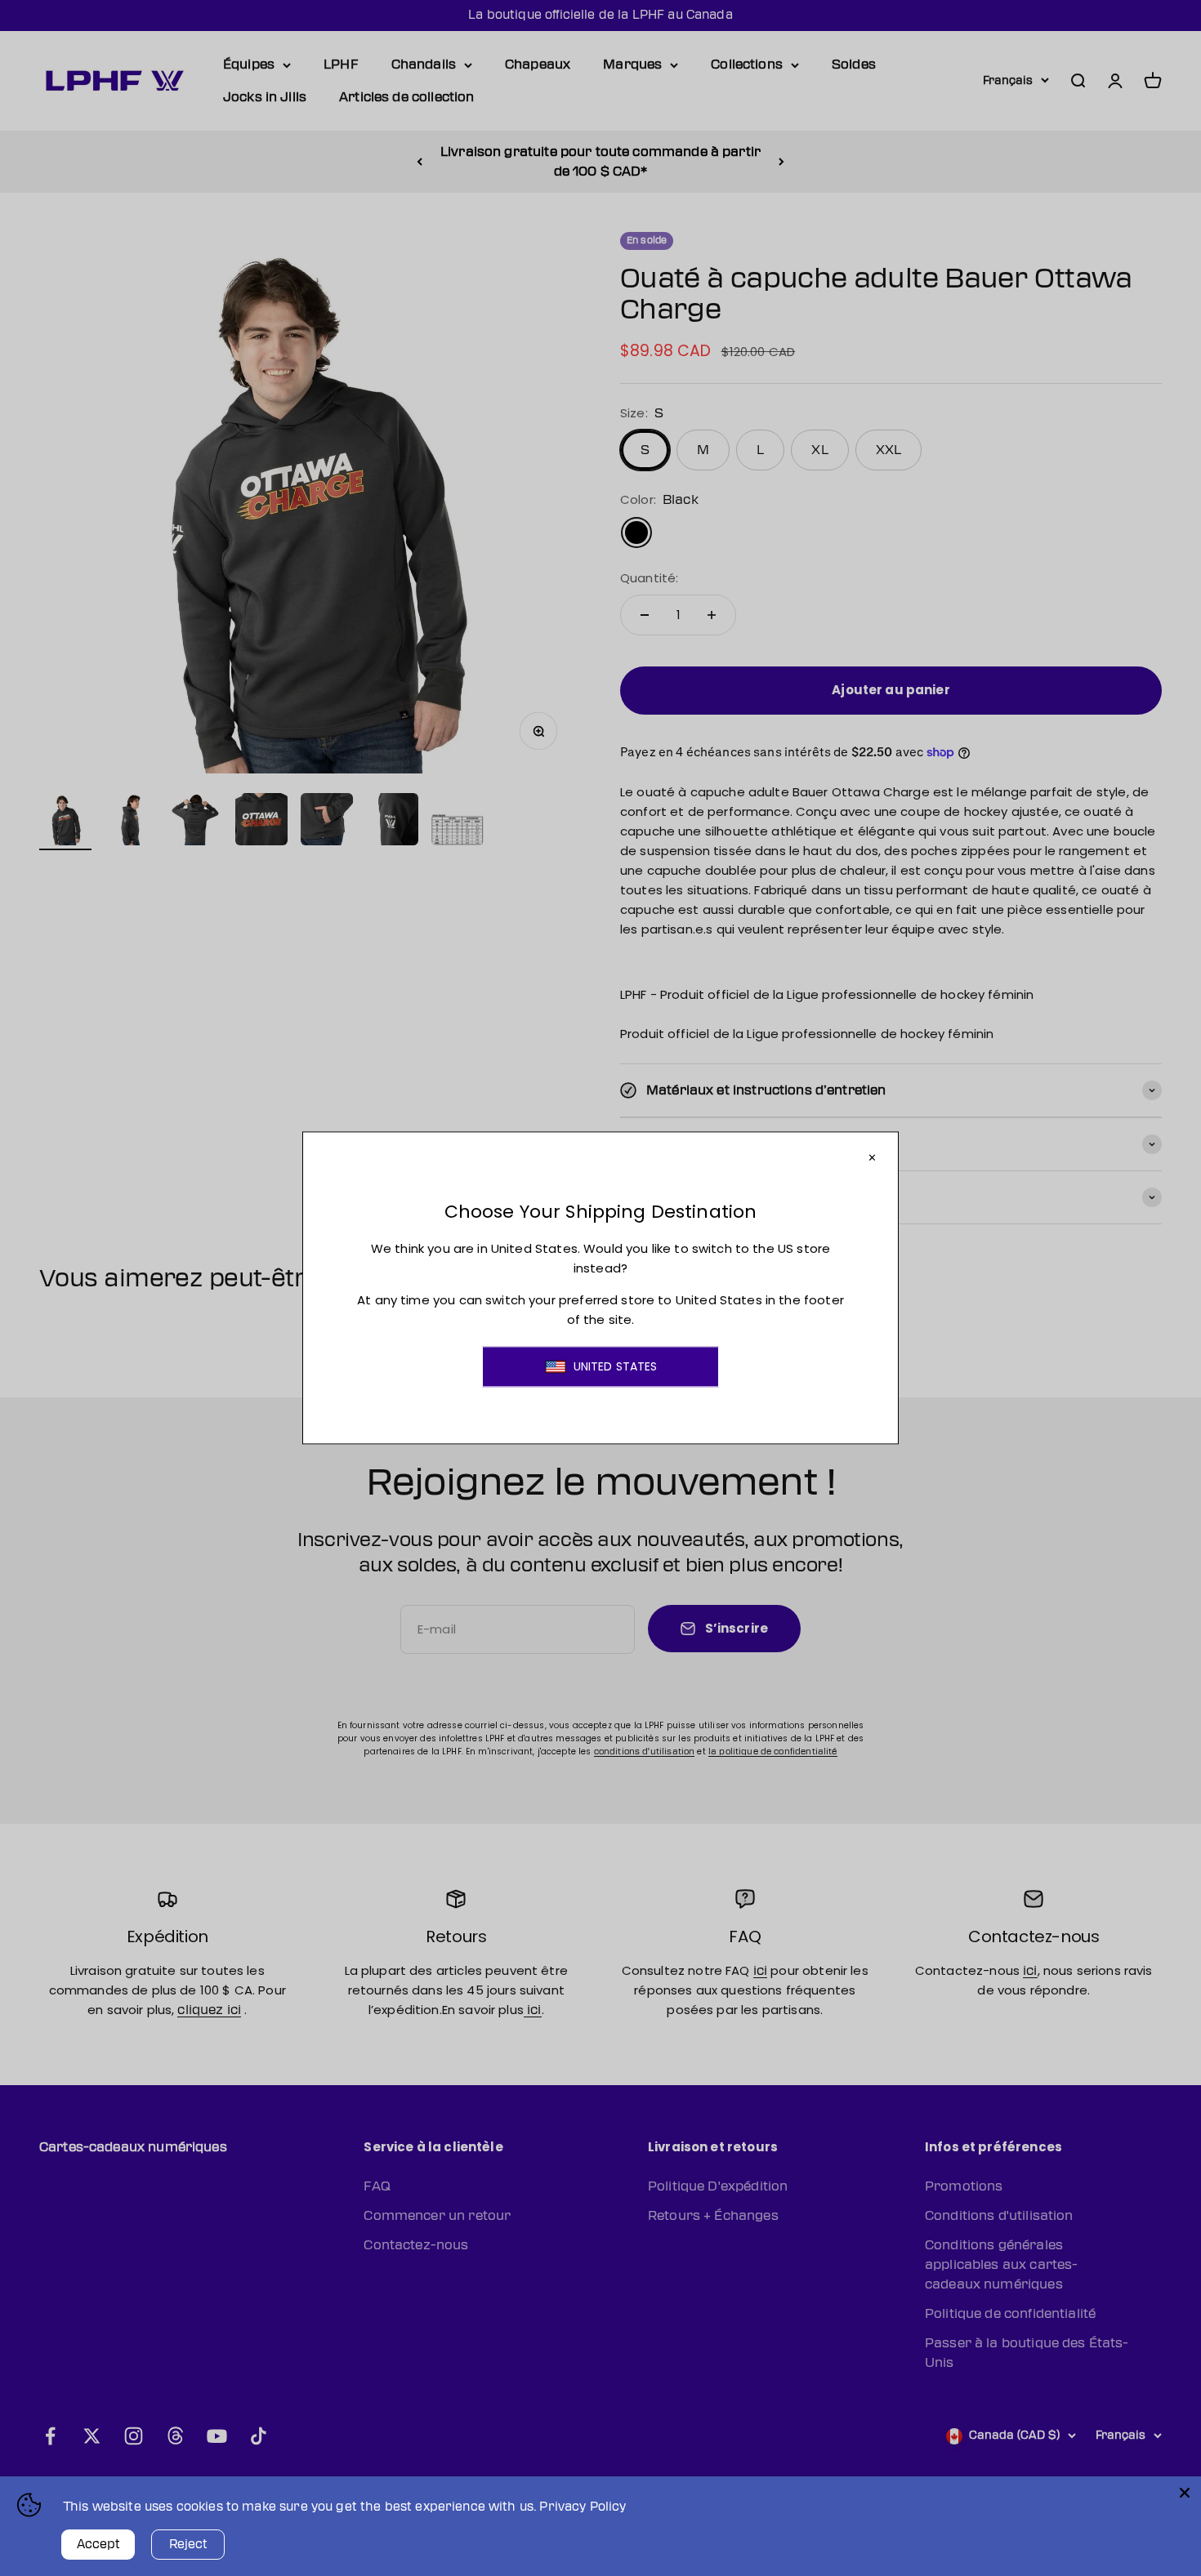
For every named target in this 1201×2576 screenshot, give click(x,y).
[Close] (1185, 2493)
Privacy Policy (583, 2507)
